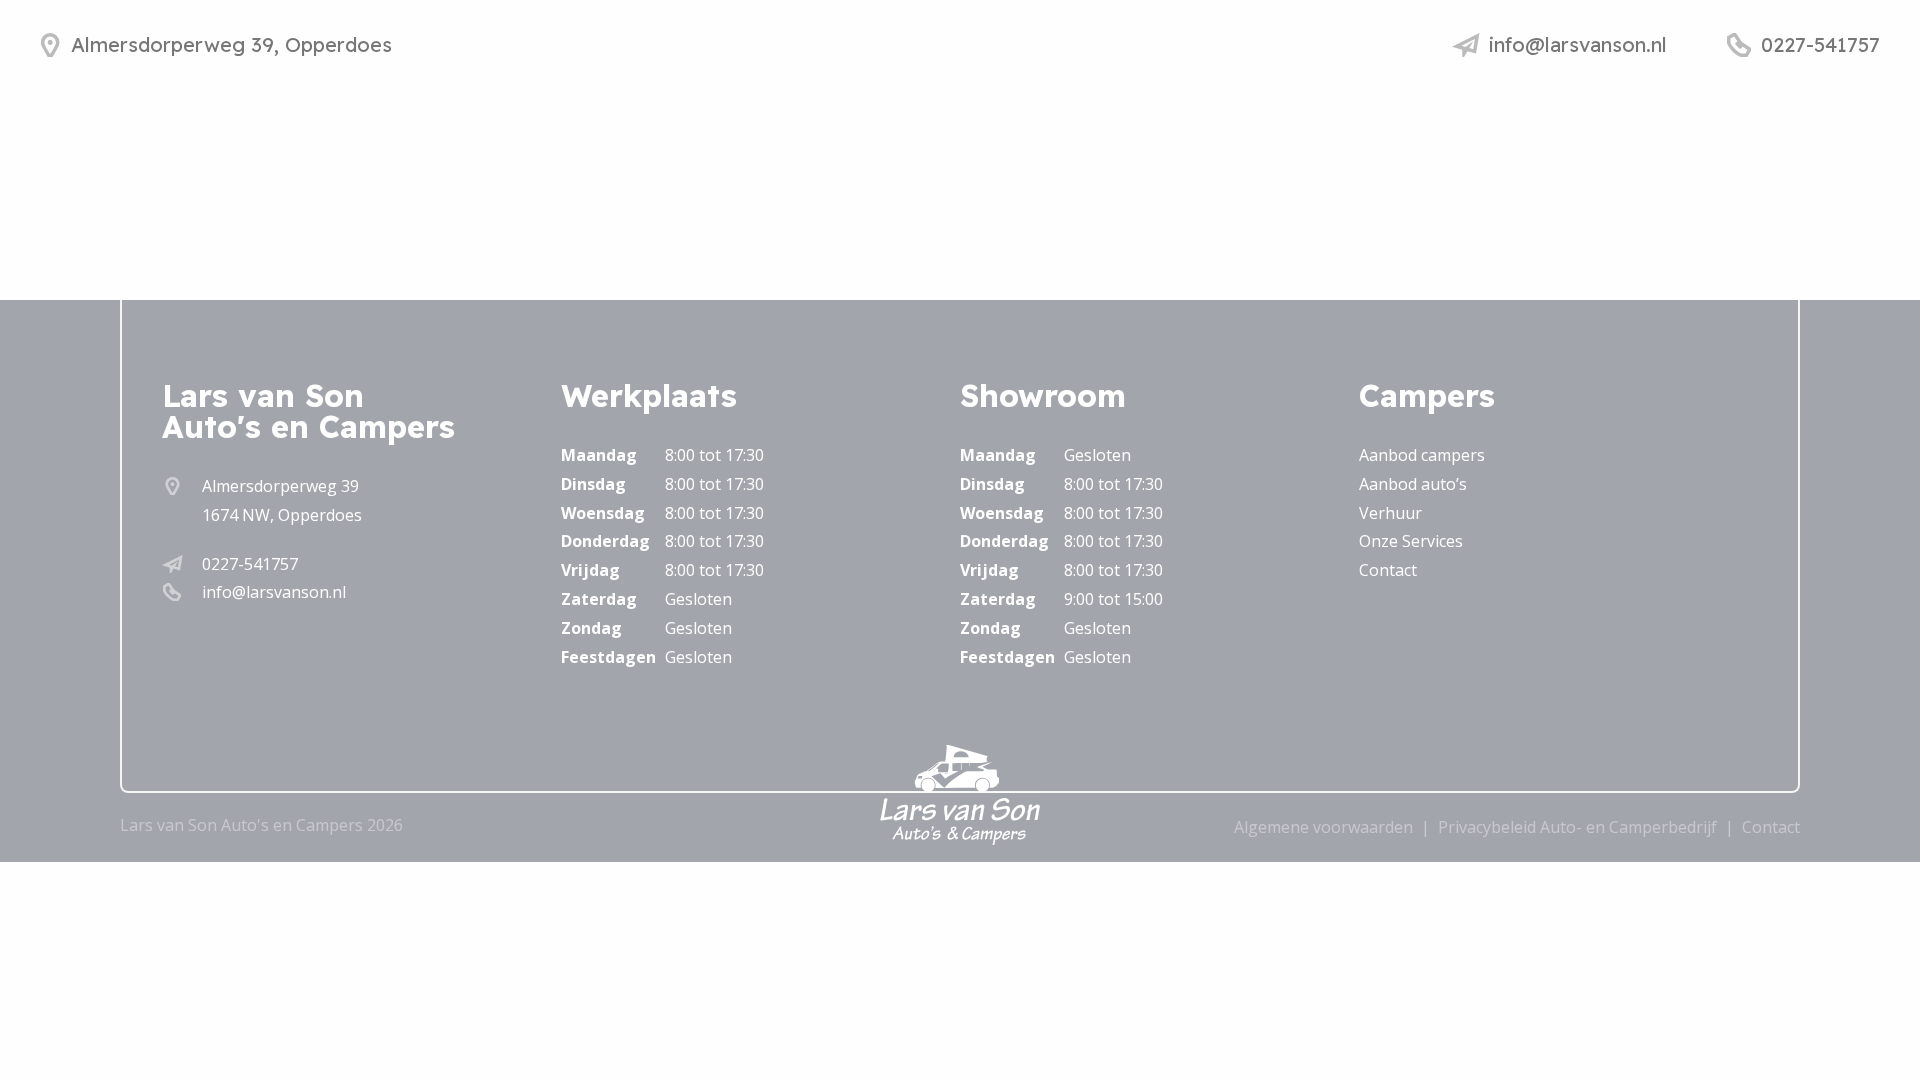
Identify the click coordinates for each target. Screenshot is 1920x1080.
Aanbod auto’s (1413, 484)
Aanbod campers (1422, 455)
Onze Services (1411, 541)
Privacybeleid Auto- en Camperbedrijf (1577, 827)
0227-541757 (250, 564)
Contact (1388, 570)
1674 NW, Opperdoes (282, 515)
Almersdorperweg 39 (280, 486)
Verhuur (1390, 513)
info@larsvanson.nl (274, 592)
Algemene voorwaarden (1323, 827)
